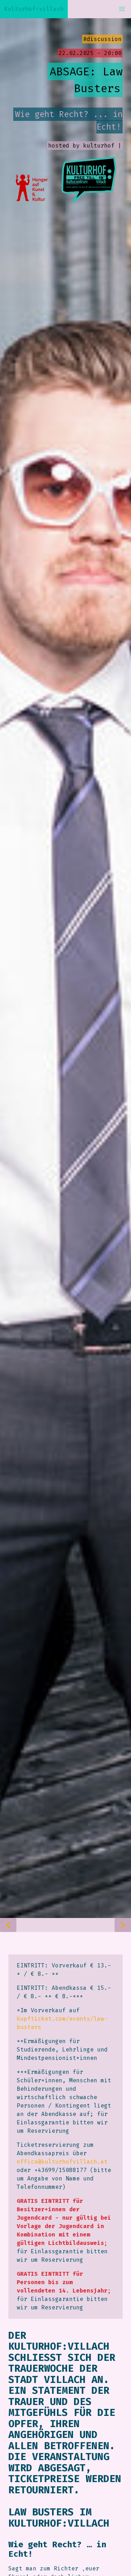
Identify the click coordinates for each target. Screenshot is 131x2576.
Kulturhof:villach (34, 9)
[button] (122, 9)
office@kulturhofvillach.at (62, 2162)
